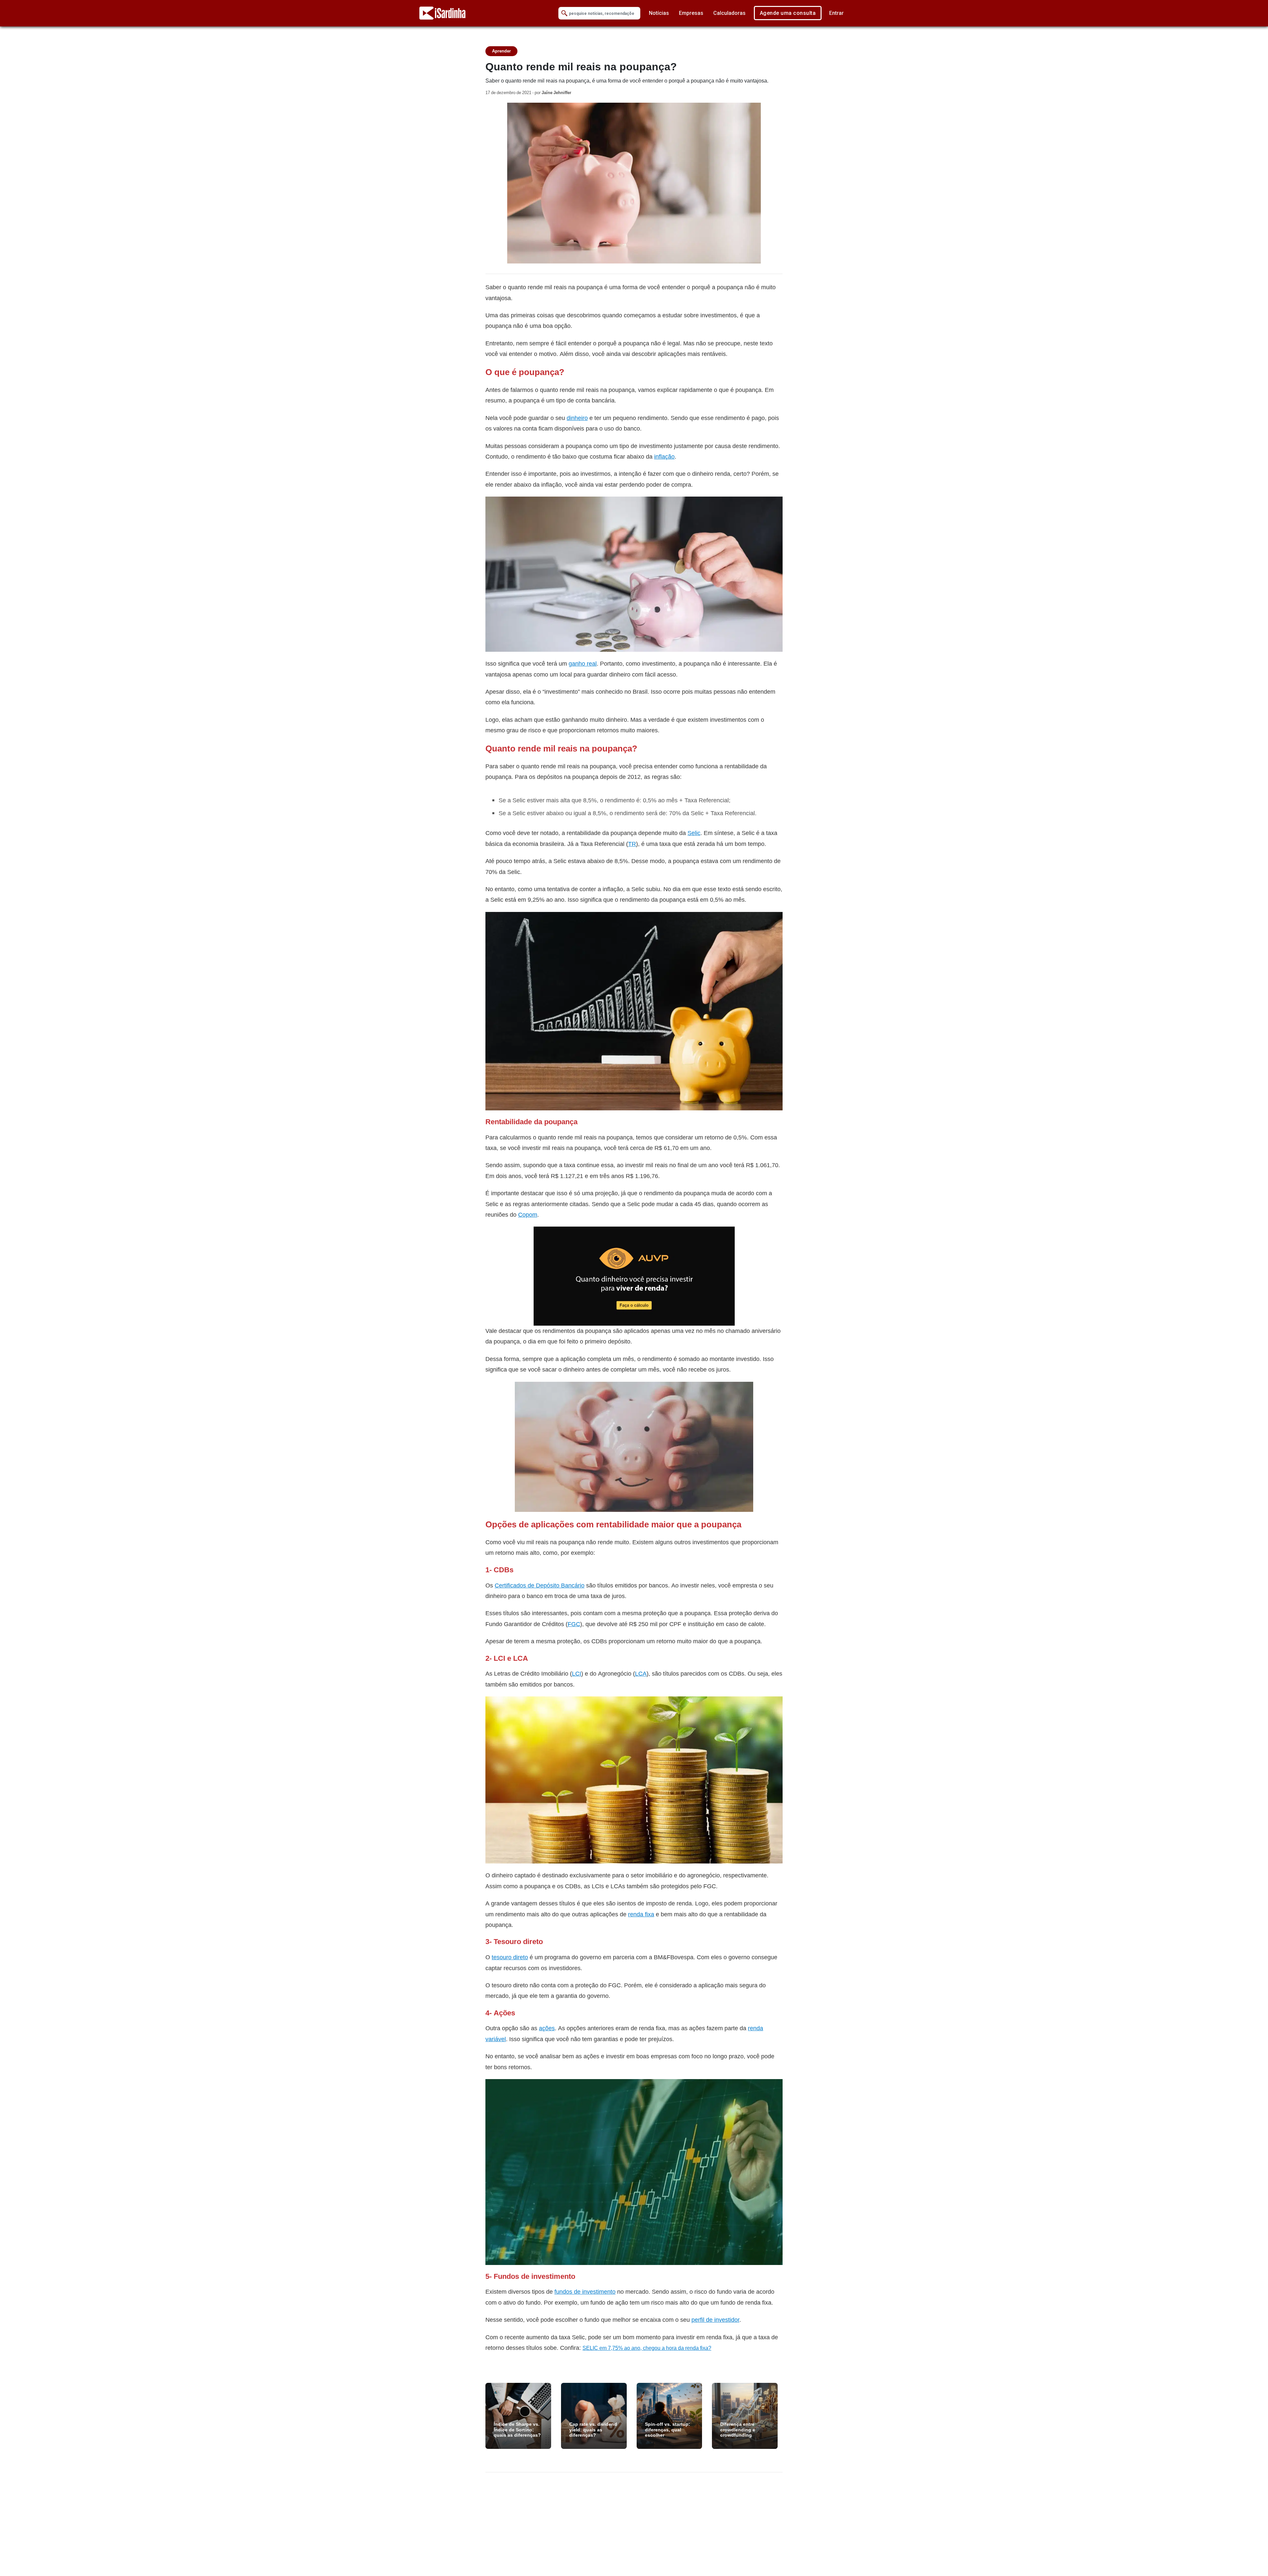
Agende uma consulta (788, 13)
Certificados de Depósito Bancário (540, 1585)
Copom (528, 1215)
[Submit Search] (564, 13)
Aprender (501, 51)
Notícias (659, 13)
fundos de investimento (585, 2292)
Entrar (836, 13)
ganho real (583, 663)
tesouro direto (510, 1957)
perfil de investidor (715, 2320)
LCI (577, 1673)
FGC (574, 1624)
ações (547, 2028)
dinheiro (577, 418)
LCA (641, 1673)
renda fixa (641, 1914)
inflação (664, 456)
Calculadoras (729, 13)
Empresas (691, 13)
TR (632, 844)
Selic (694, 833)
